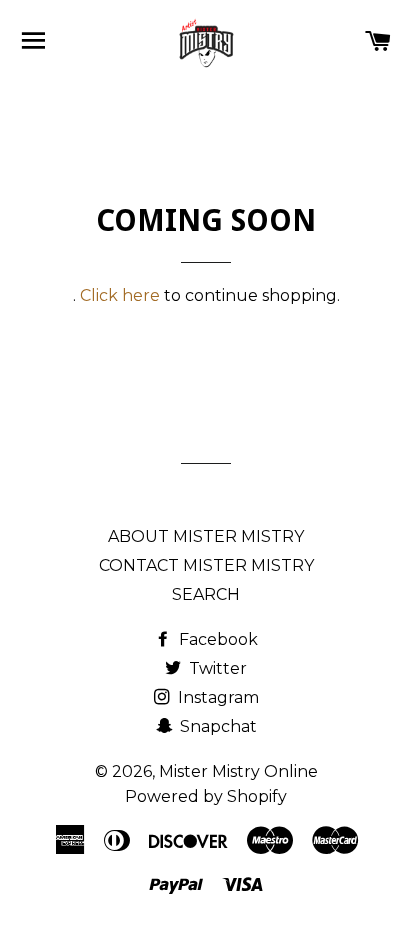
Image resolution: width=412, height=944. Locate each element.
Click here (120, 295)
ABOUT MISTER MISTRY (206, 536)
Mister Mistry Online (238, 771)
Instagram (216, 697)
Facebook (216, 639)
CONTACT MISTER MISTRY (206, 565)
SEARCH (206, 594)
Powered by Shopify (206, 796)
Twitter (216, 668)
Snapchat (216, 726)
